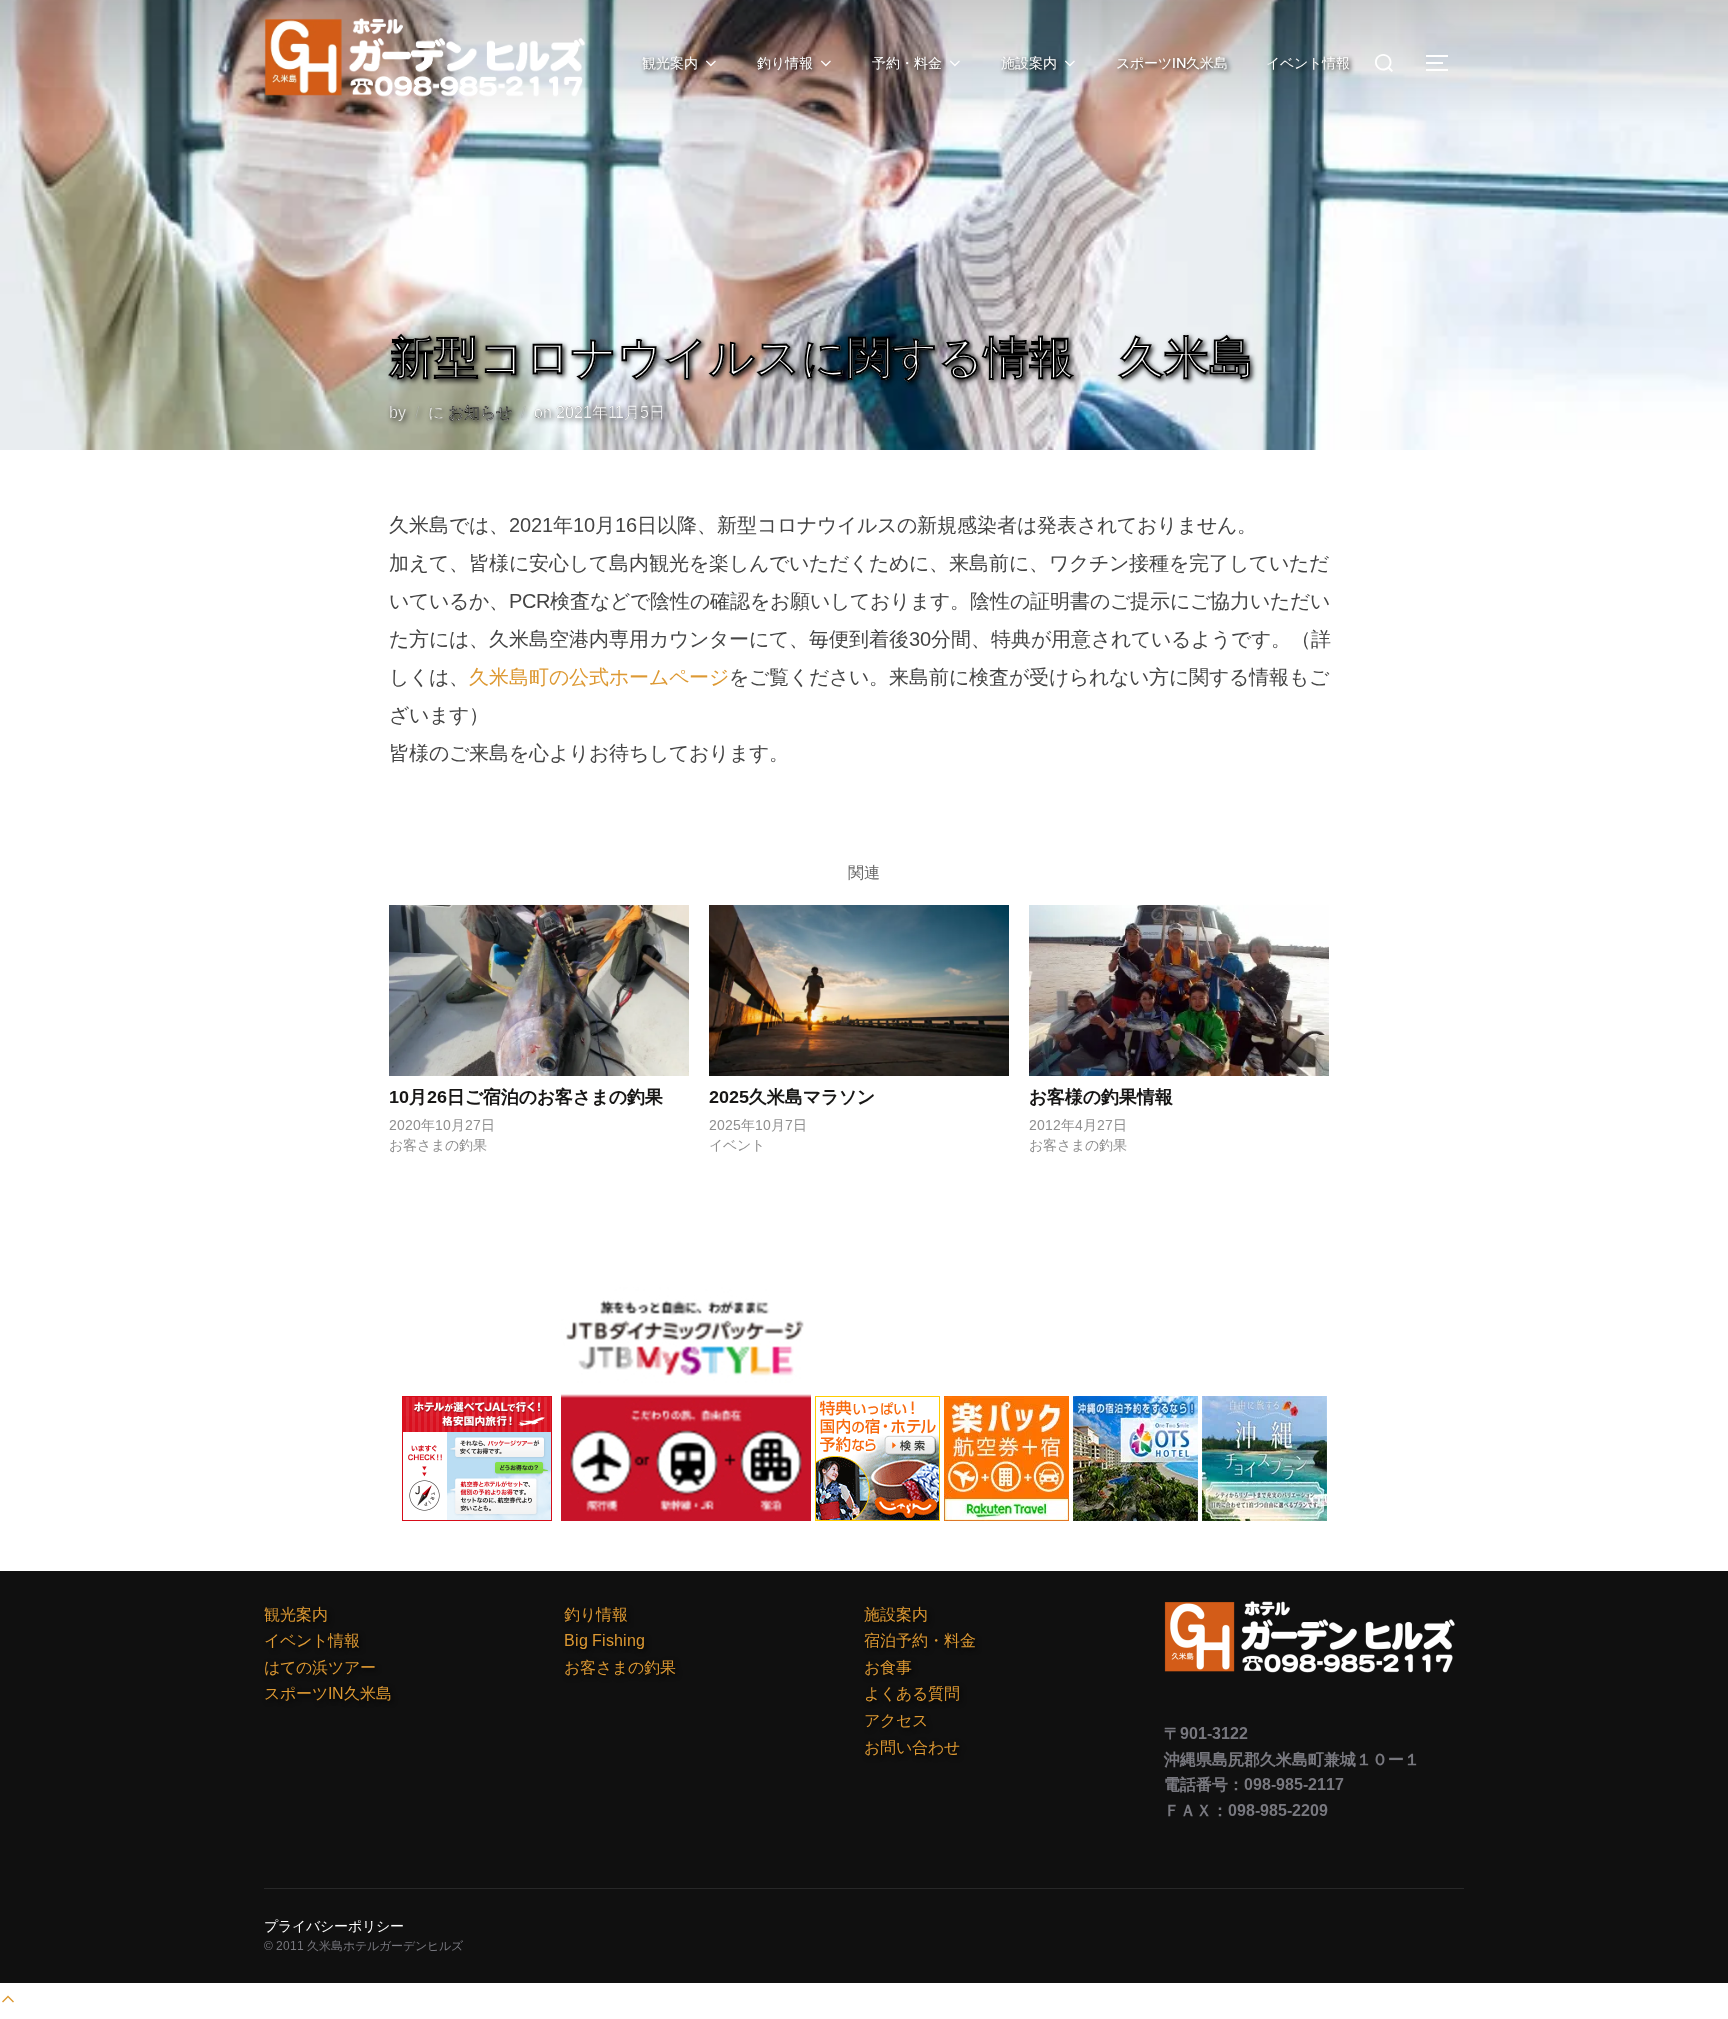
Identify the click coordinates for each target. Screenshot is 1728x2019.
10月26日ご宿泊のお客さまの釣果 (526, 1097)
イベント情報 (1308, 63)
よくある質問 (912, 1693)
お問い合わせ (912, 1747)
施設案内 (1029, 63)
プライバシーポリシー (334, 1926)
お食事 (888, 1667)
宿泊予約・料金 (920, 1640)
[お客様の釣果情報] (1179, 990)
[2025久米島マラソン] (859, 990)
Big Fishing (604, 1640)
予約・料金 (907, 63)
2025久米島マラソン (792, 1097)
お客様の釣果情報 (1101, 1097)
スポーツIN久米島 (1172, 63)
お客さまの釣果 (620, 1667)
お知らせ (480, 412)
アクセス (896, 1720)
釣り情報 (785, 63)
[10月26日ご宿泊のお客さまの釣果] (539, 990)
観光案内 (670, 63)
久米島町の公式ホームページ (599, 677)
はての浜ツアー (320, 1667)
